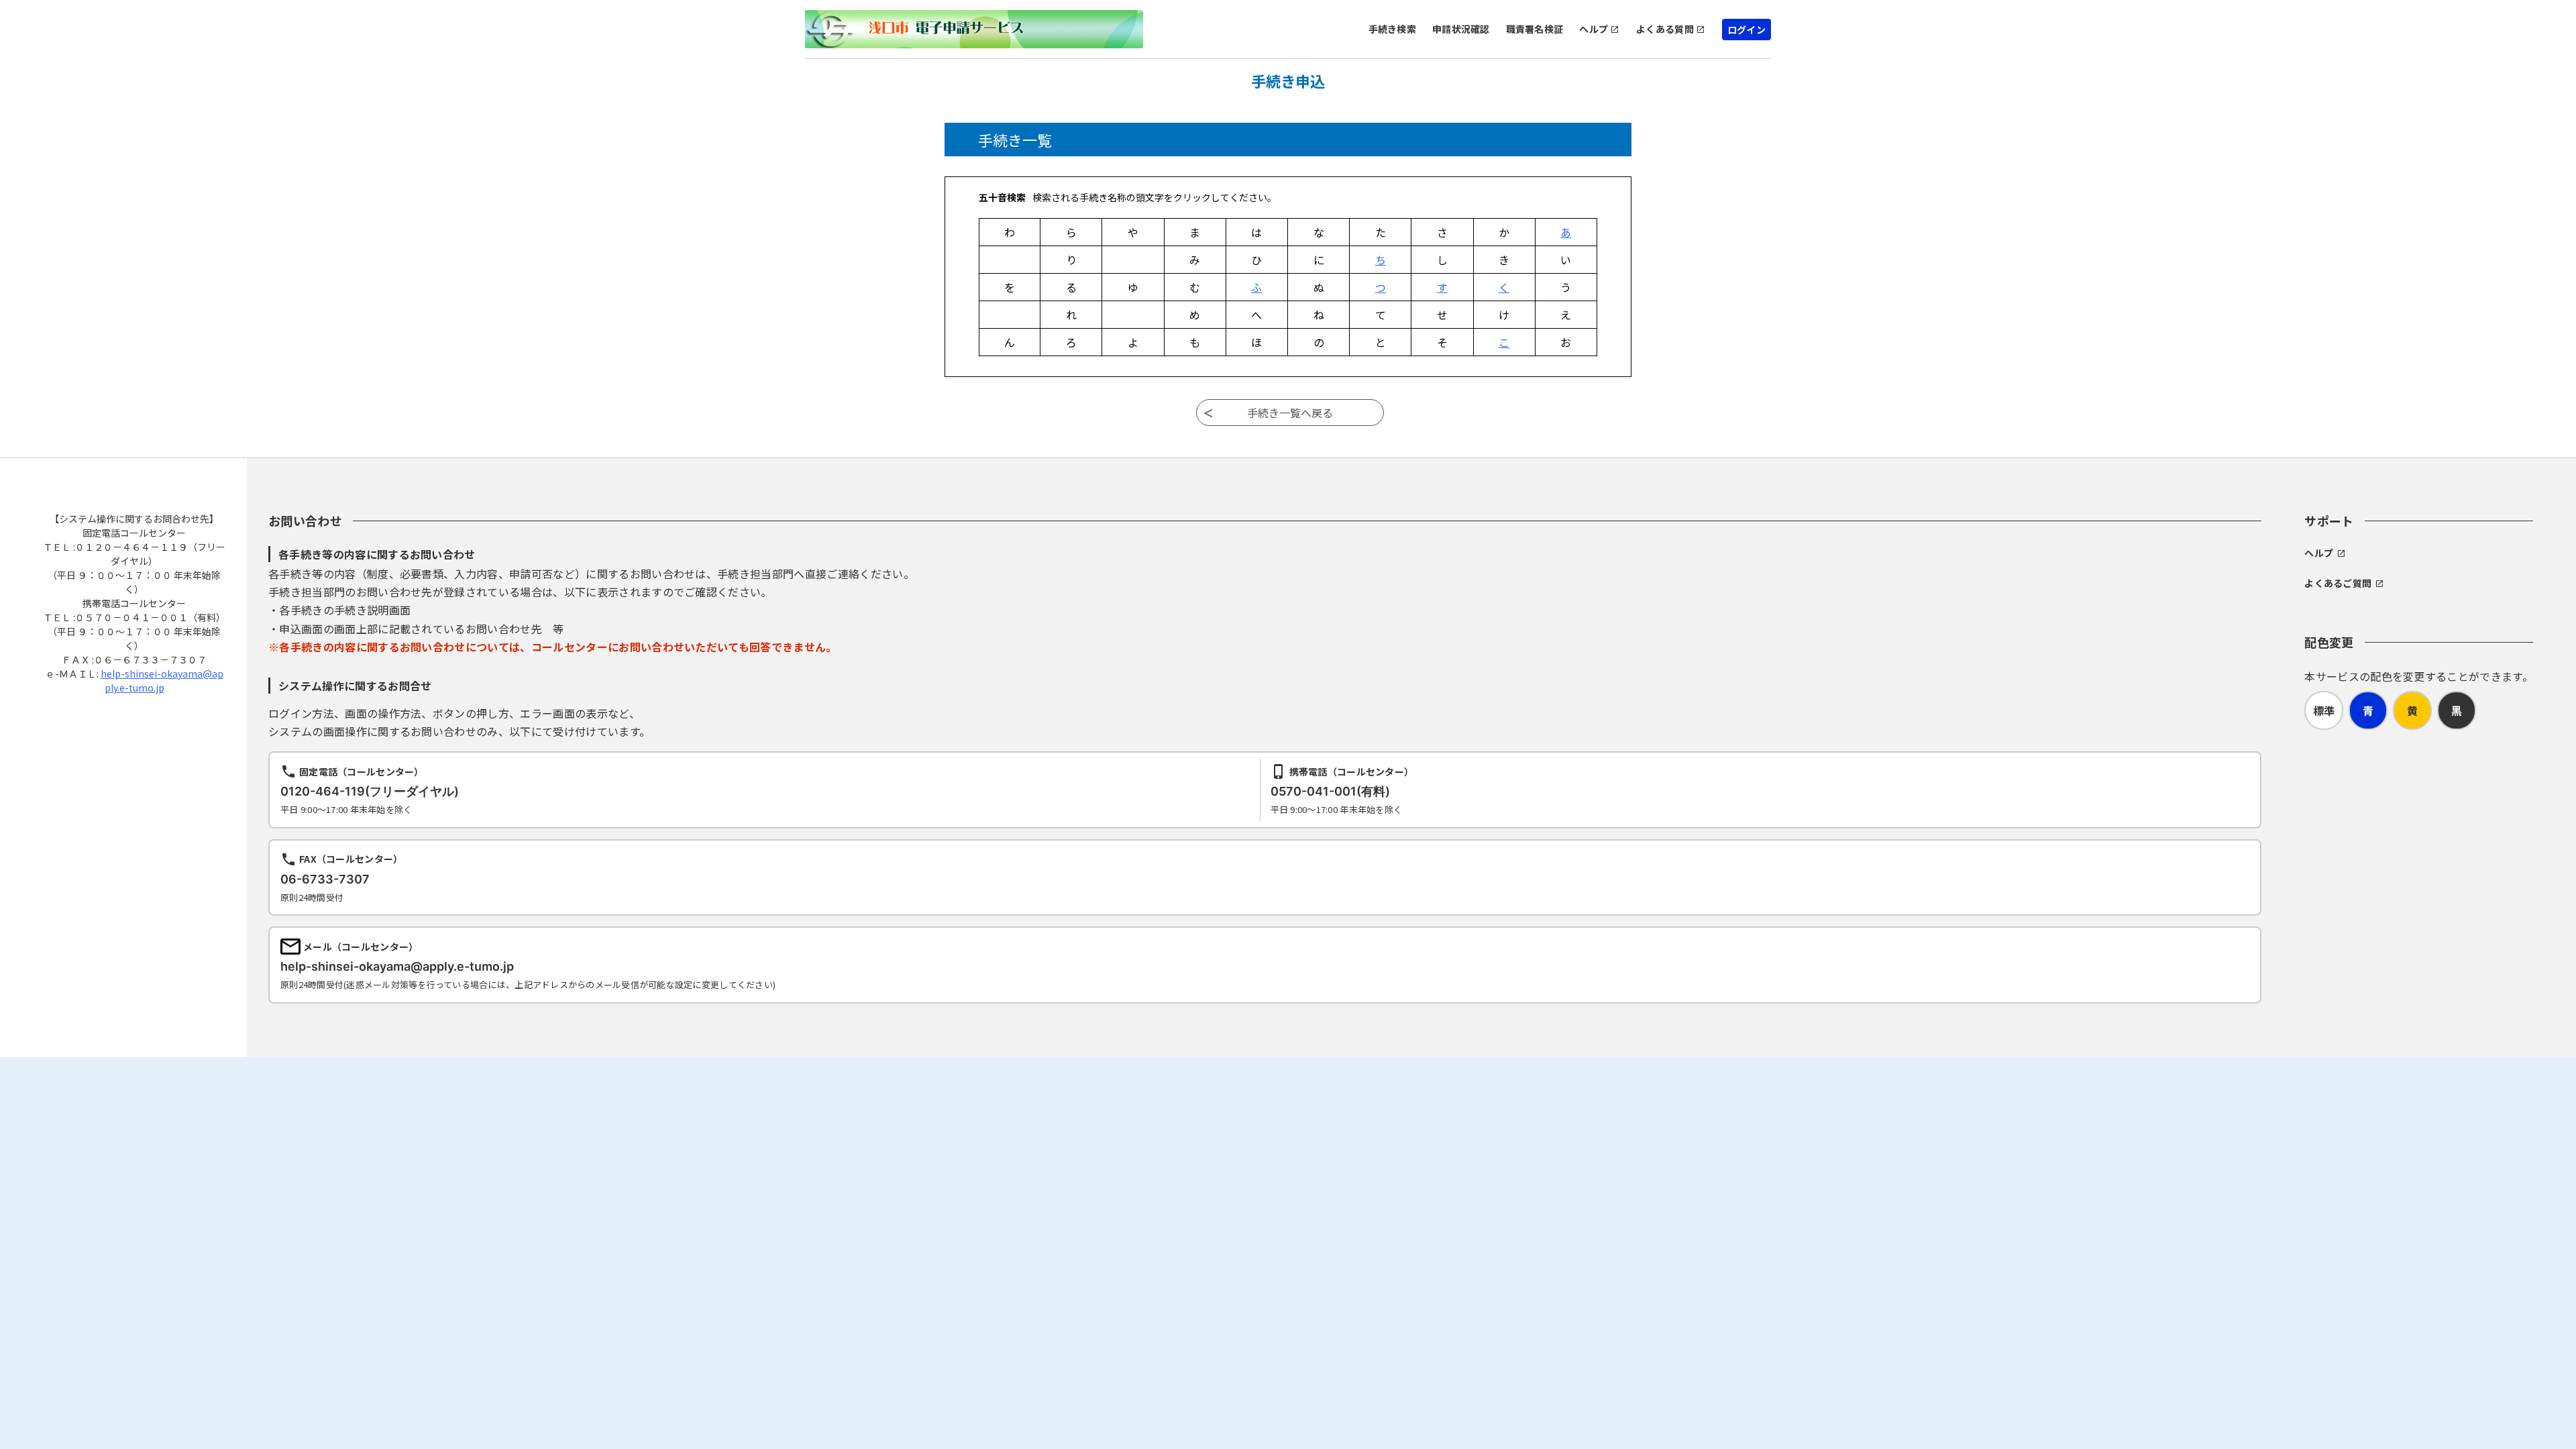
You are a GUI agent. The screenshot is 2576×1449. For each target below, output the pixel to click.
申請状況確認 (1461, 29)
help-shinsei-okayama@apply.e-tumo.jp (162, 681)
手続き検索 (1392, 29)
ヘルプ (1594, 29)
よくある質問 (1665, 29)
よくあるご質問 (2338, 583)
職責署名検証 (1535, 29)
